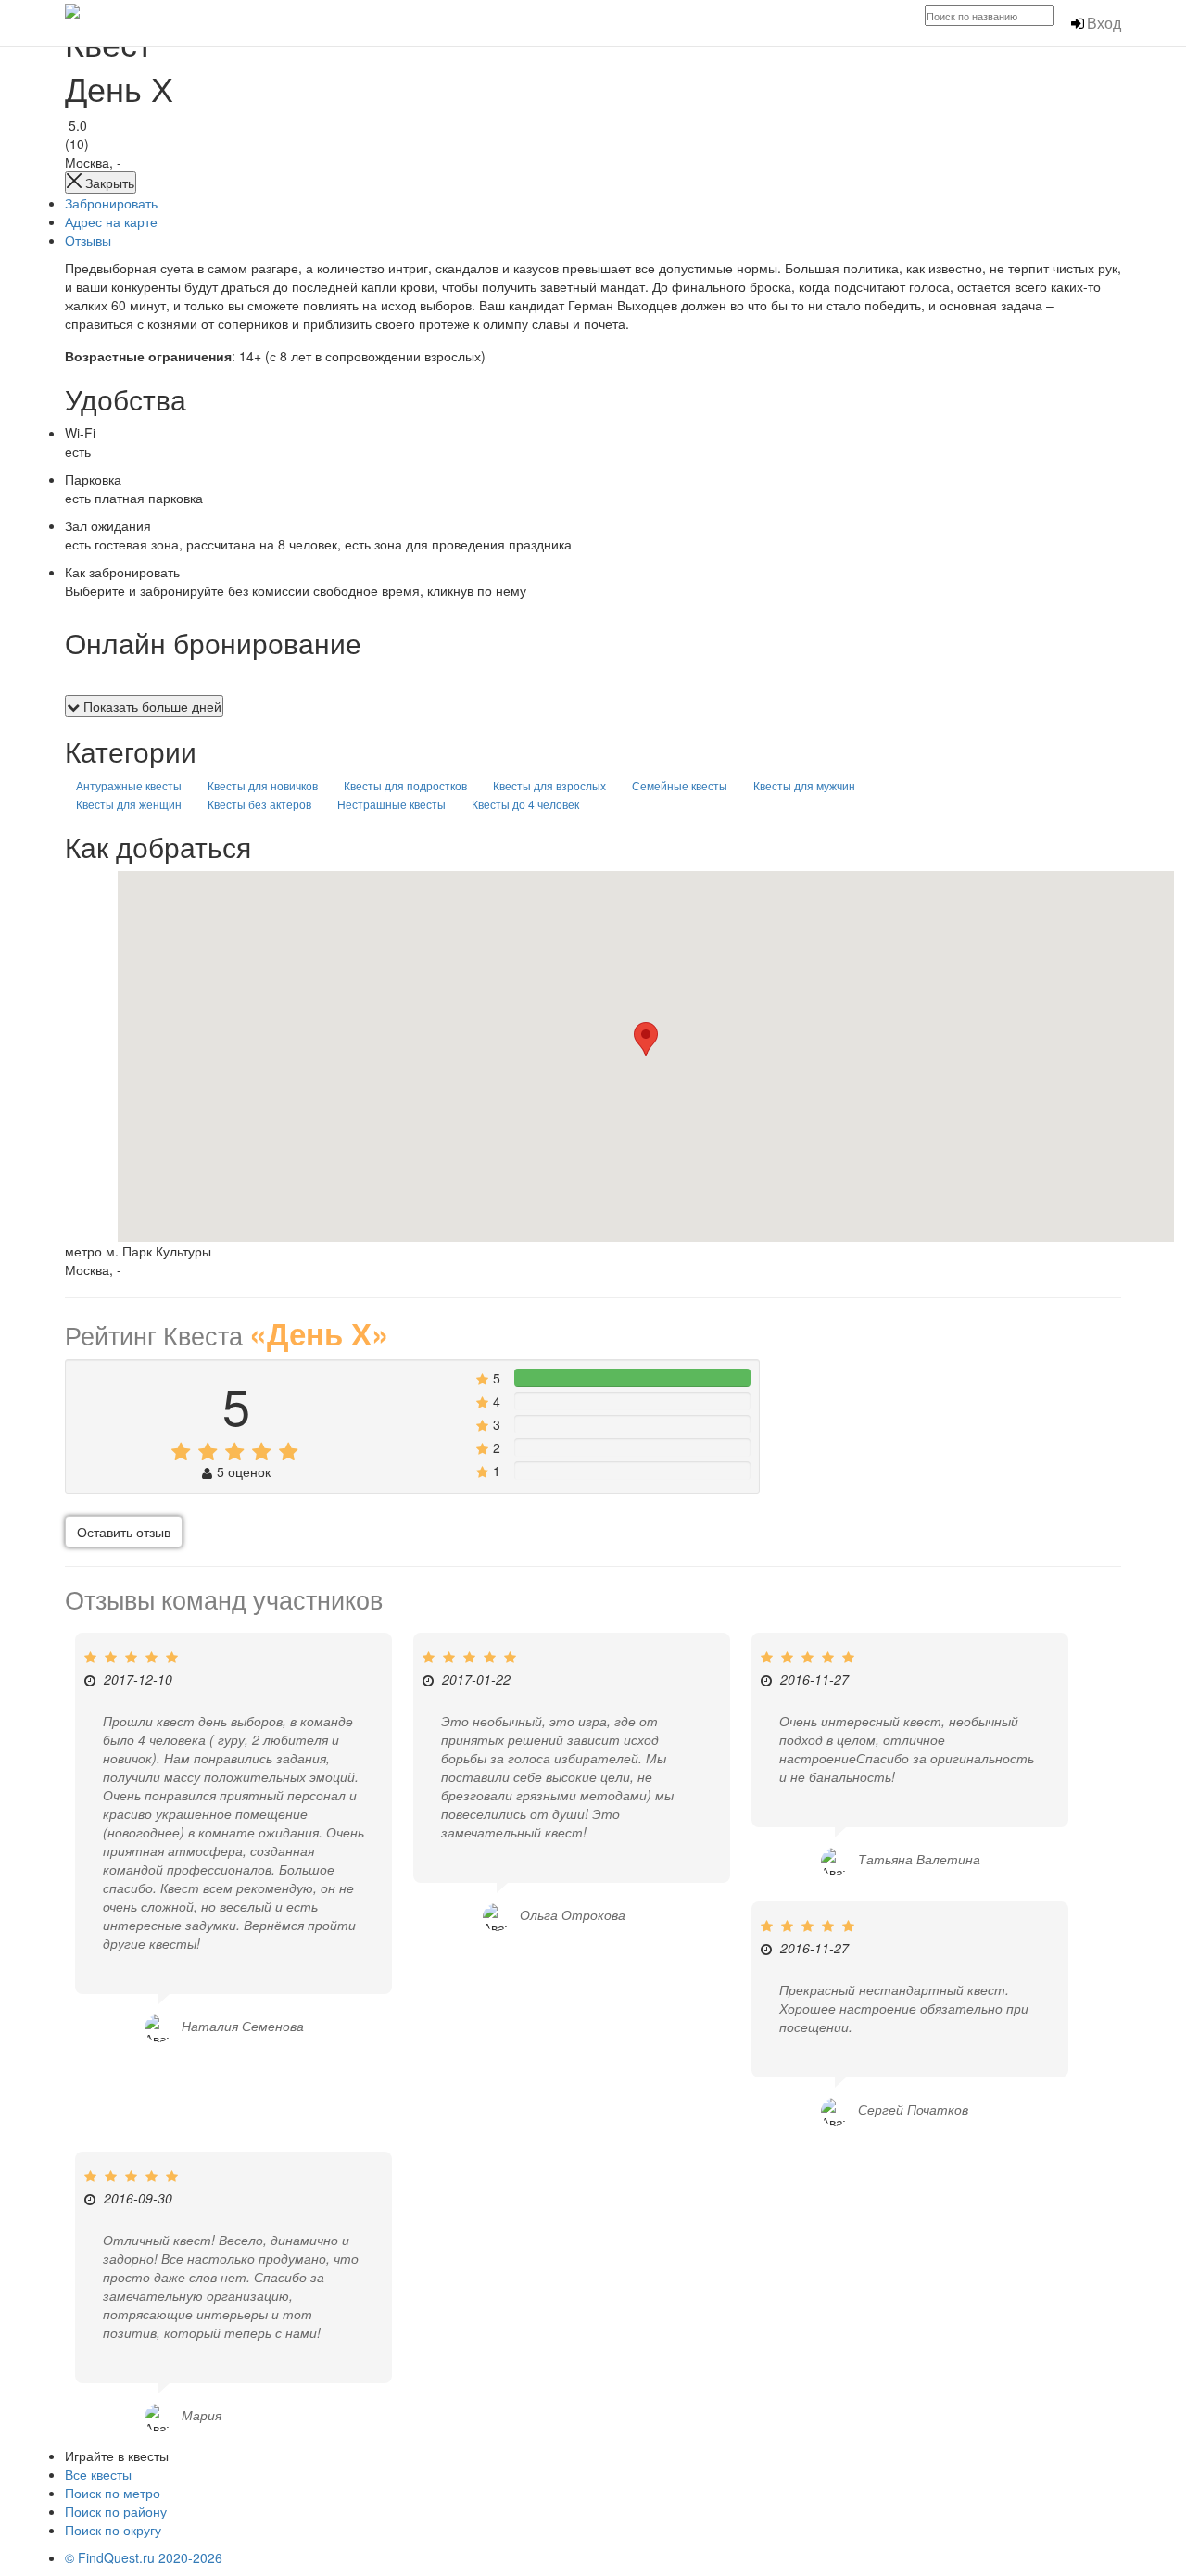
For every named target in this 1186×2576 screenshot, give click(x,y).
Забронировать (111, 203)
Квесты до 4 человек (525, 804)
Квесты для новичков (263, 785)
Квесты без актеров (259, 804)
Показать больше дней (151, 706)
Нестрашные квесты (391, 804)
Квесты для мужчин (804, 785)
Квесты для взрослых (549, 785)
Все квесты (98, 2474)
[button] (646, 1039)
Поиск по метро (113, 2493)
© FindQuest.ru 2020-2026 (144, 2557)
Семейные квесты (680, 785)
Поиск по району (116, 2511)
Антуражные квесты (129, 785)
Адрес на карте (111, 221)
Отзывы (88, 240)
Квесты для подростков (405, 785)
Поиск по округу (113, 2530)
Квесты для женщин (129, 804)
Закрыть (108, 183)
